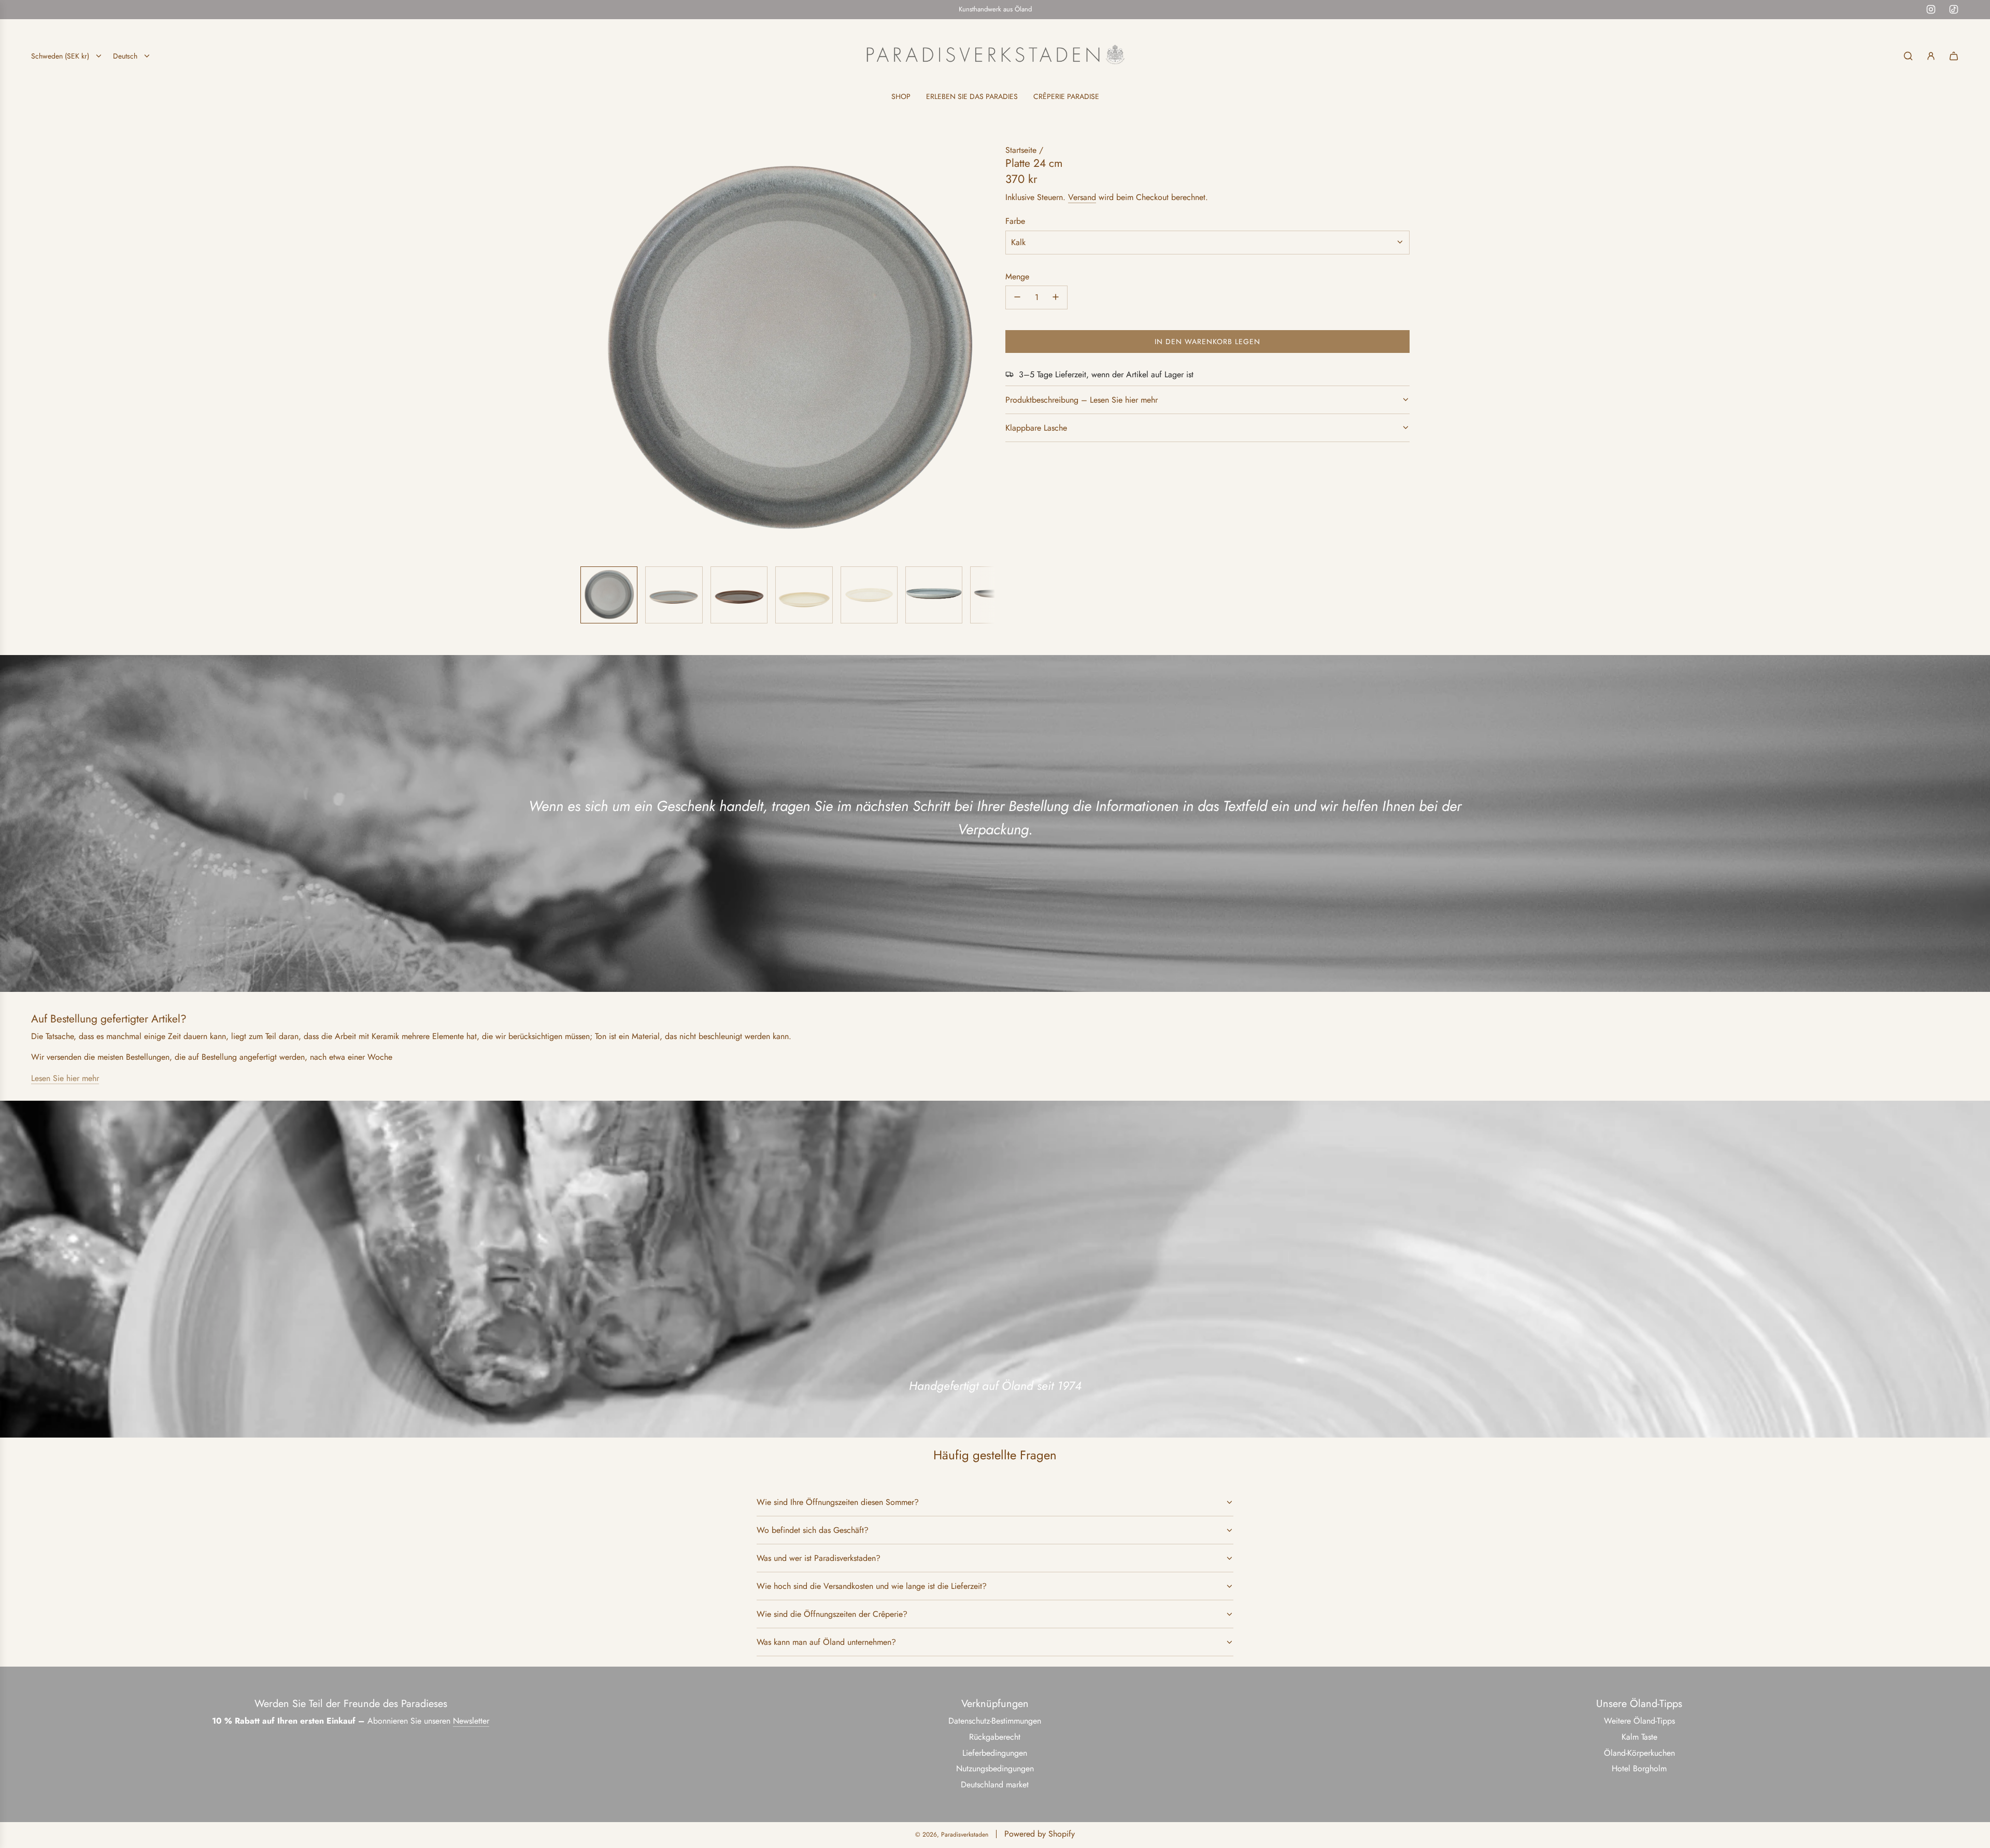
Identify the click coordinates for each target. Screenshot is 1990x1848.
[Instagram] (1931, 9)
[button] (589, 351)
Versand (1082, 197)
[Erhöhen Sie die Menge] (1056, 297)
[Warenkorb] (1954, 56)
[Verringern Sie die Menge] (1017, 297)
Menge (1017, 276)
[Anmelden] (1931, 56)
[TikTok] (1954, 9)
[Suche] (1908, 56)
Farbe (1015, 221)
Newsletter (471, 1721)
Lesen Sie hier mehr (65, 1078)
